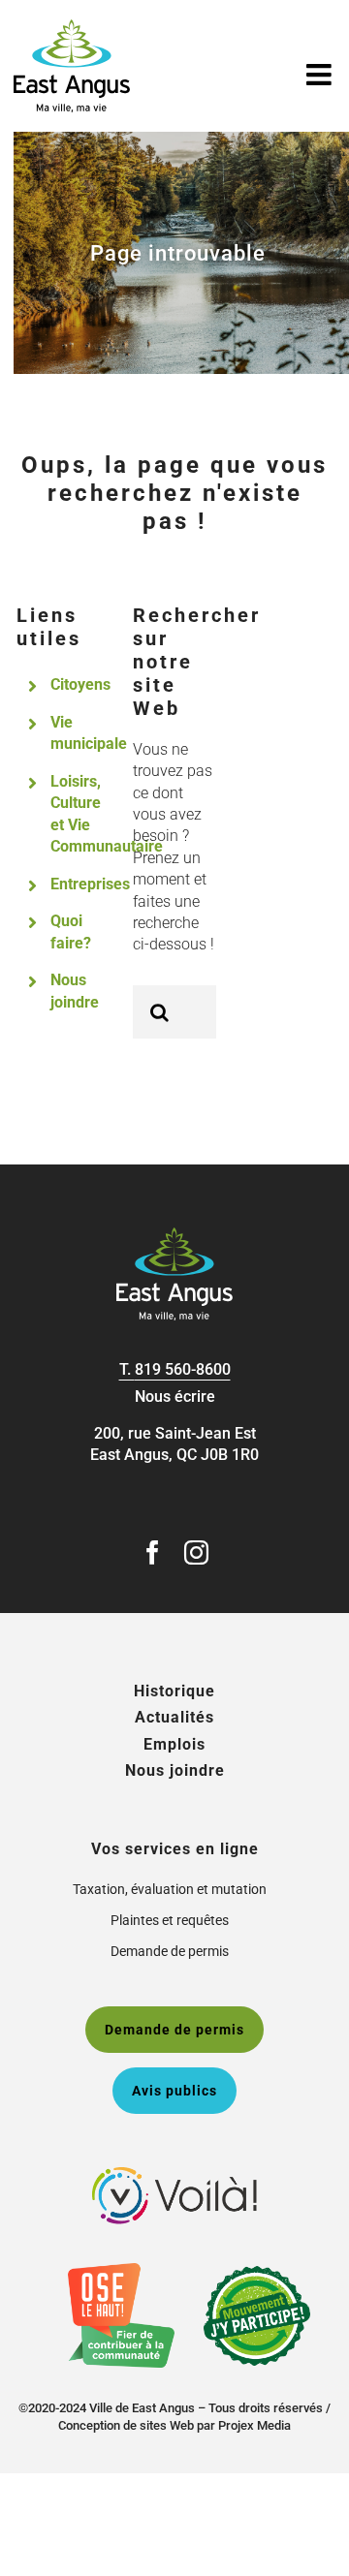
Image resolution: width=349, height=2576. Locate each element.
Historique (174, 1691)
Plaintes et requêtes (170, 1920)
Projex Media (254, 2425)
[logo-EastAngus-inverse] (174, 1235)
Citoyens (80, 684)
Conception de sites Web (126, 2425)
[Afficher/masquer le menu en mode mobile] (321, 75)
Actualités (174, 1717)
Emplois (174, 1744)
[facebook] (153, 1552)
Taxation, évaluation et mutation (170, 1889)
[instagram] (196, 1552)
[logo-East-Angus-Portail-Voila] (174, 2174)
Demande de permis (170, 1951)
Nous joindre (175, 1770)
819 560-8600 (183, 1369)
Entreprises (90, 884)
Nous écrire (175, 1397)
